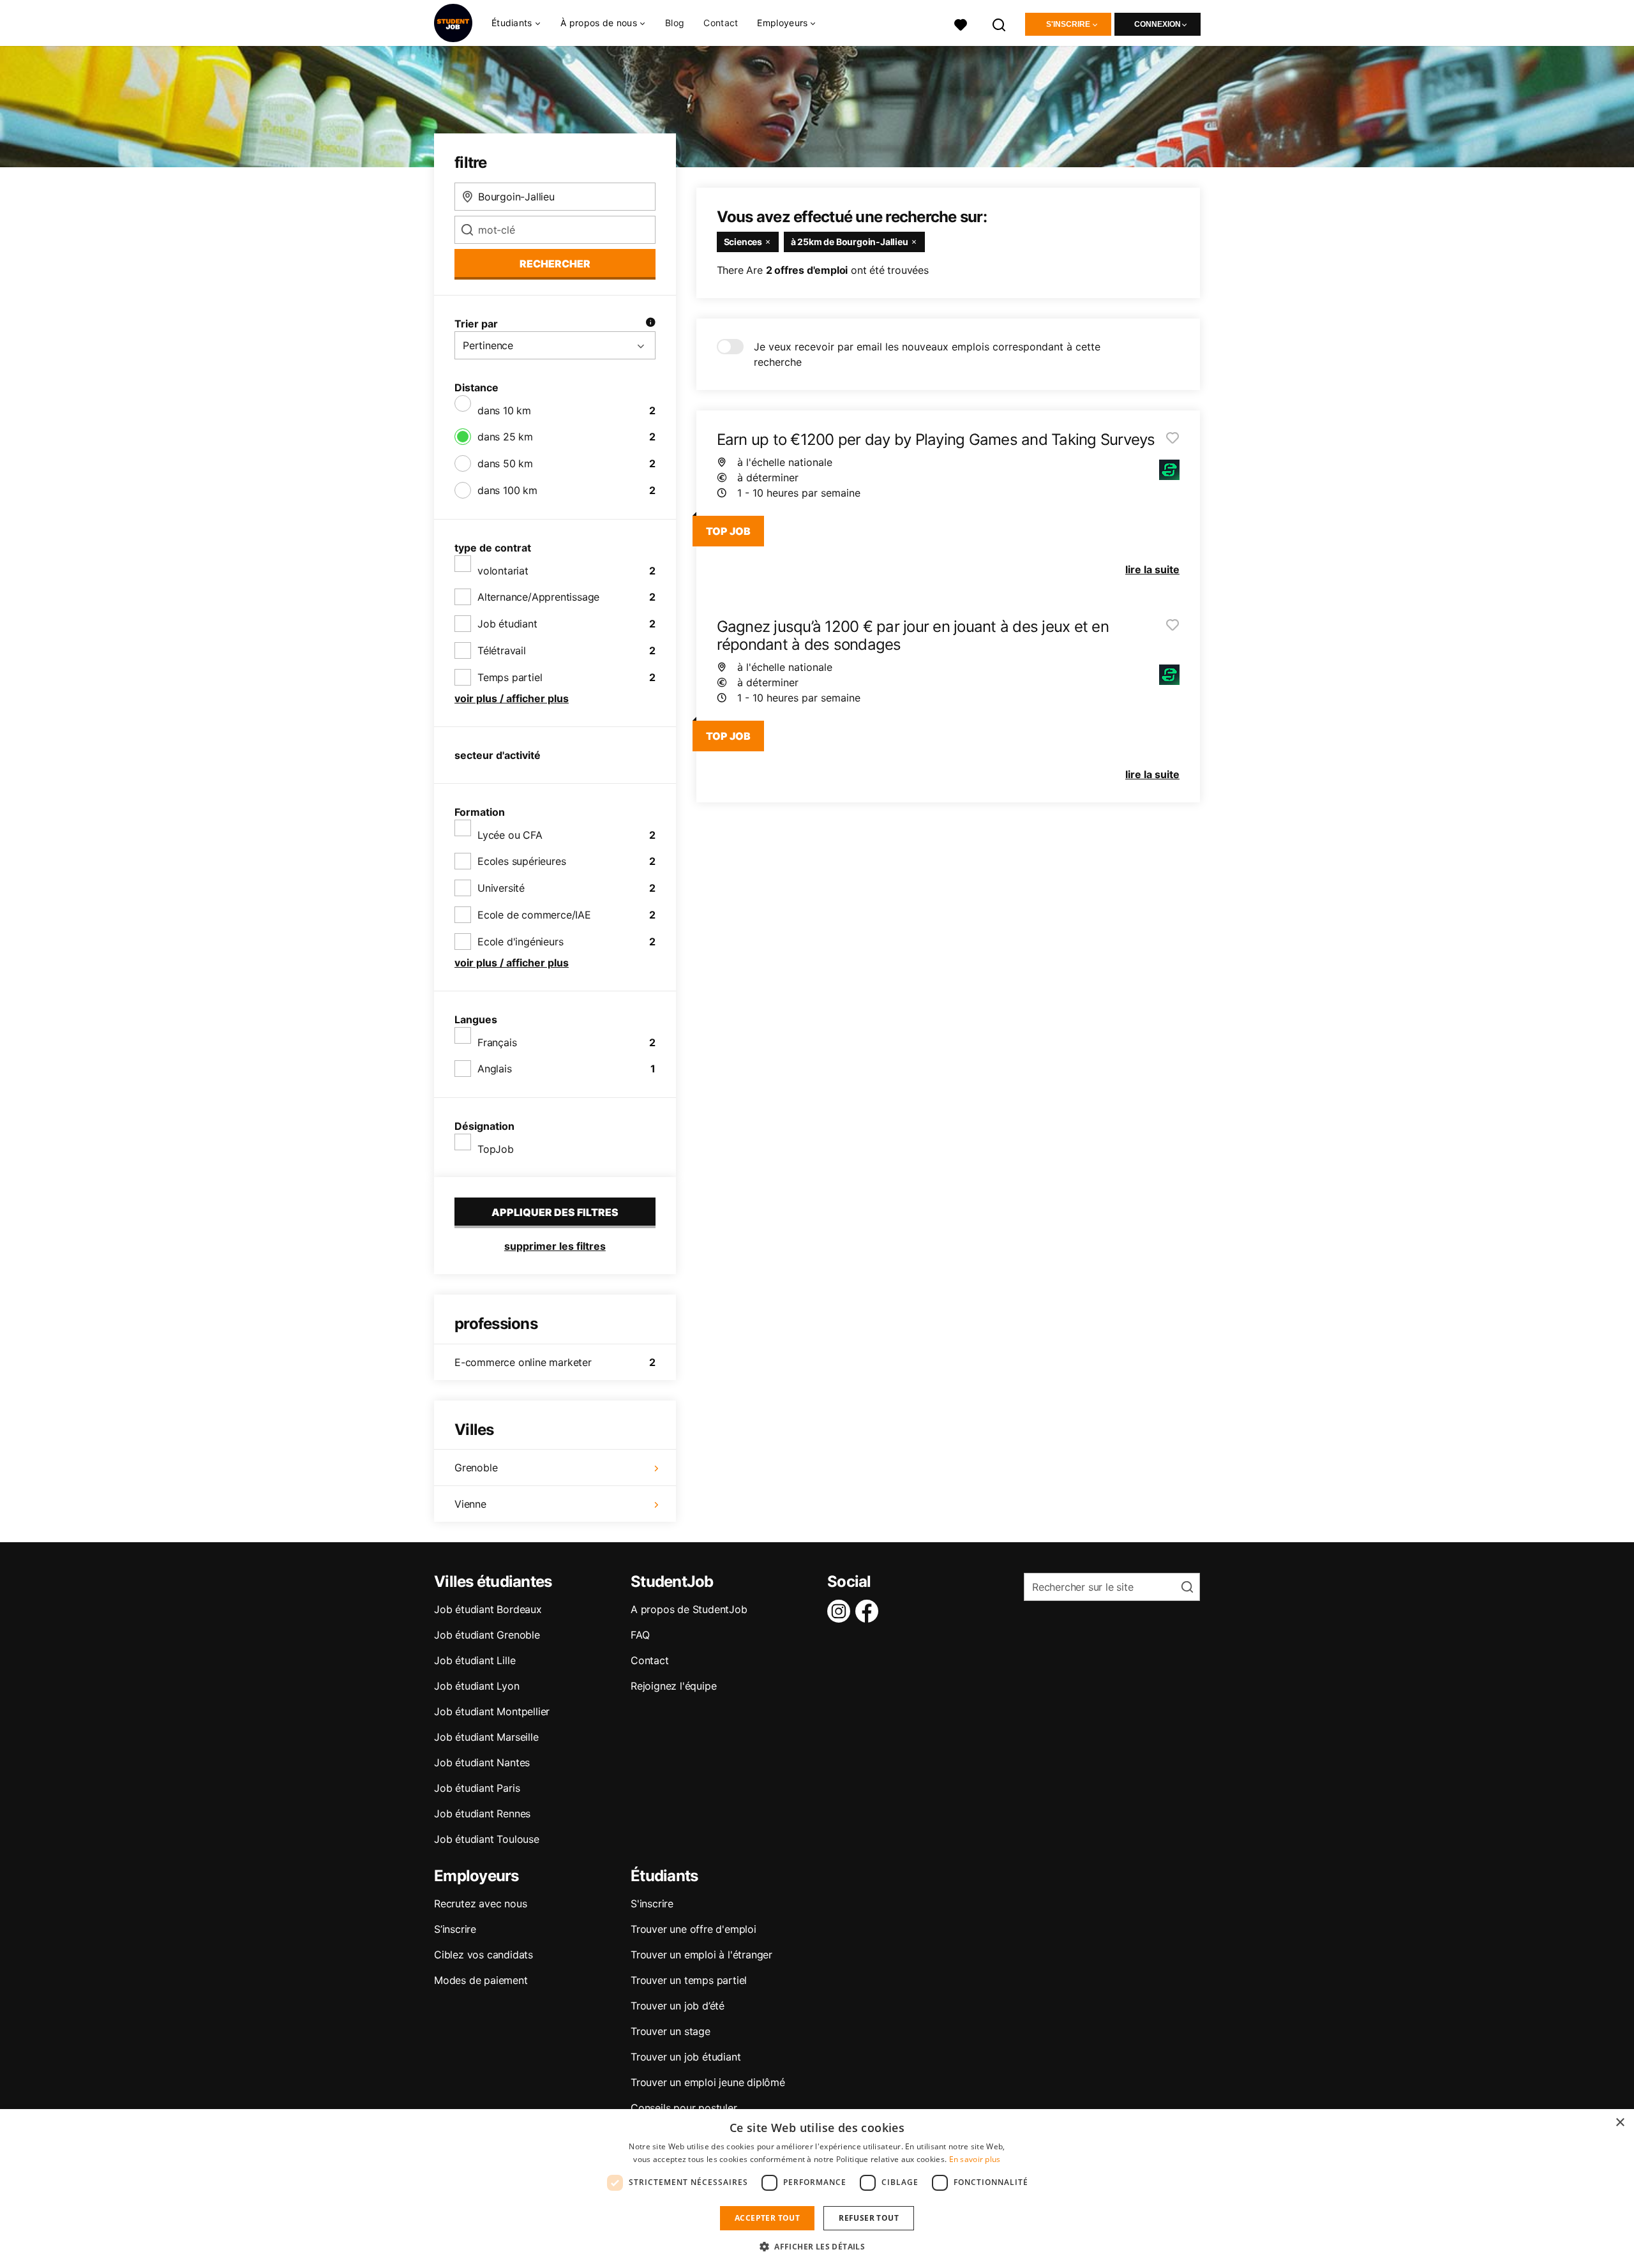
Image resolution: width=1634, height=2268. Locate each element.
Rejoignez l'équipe (673, 1686)
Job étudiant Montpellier (492, 1711)
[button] (817, 2246)
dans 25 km (505, 437)
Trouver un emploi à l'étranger (701, 1955)
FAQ (640, 1635)
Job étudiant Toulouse (487, 1839)
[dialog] (817, 2189)
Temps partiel (510, 677)
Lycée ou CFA (510, 835)
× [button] (1620, 2123)
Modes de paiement (481, 1980)
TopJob (496, 1149)
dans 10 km (504, 410)
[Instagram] (841, 1611)
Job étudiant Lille (475, 1660)
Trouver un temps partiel (689, 1980)
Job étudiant (507, 624)
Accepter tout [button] (767, 2218)
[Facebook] (869, 1611)
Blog (675, 23)
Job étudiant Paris (477, 1788)
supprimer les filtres (555, 1246)
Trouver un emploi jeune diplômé (708, 2082)
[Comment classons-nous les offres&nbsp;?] (650, 324)
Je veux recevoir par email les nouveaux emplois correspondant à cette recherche (927, 354)
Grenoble (476, 1468)
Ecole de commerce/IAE (534, 915)
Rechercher (555, 264)
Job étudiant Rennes (482, 1814)
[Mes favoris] (961, 23)
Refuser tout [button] (869, 2218)
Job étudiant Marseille (486, 1737)
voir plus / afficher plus (512, 698)
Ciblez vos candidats (483, 1955)
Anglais (495, 1069)
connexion (1158, 24)
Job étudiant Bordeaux (488, 1609)
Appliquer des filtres (555, 1212)
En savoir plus (975, 2159)
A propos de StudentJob (689, 1609)
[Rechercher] (1000, 23)
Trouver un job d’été (678, 2006)
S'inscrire (1068, 24)
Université (501, 888)
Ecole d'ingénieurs (520, 942)
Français (497, 1042)
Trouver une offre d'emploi (693, 1929)
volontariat (503, 571)
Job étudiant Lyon (477, 1686)
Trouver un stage (671, 2031)
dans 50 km (505, 463)
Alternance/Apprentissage (538, 597)
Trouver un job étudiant (686, 2057)
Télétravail (502, 650)
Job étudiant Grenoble (487, 1635)
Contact (721, 23)
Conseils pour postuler (684, 2108)
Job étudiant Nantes (482, 1762)
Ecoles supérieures (521, 861)
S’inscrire (455, 1929)
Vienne (470, 1504)
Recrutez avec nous (480, 1904)
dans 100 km (507, 490)
